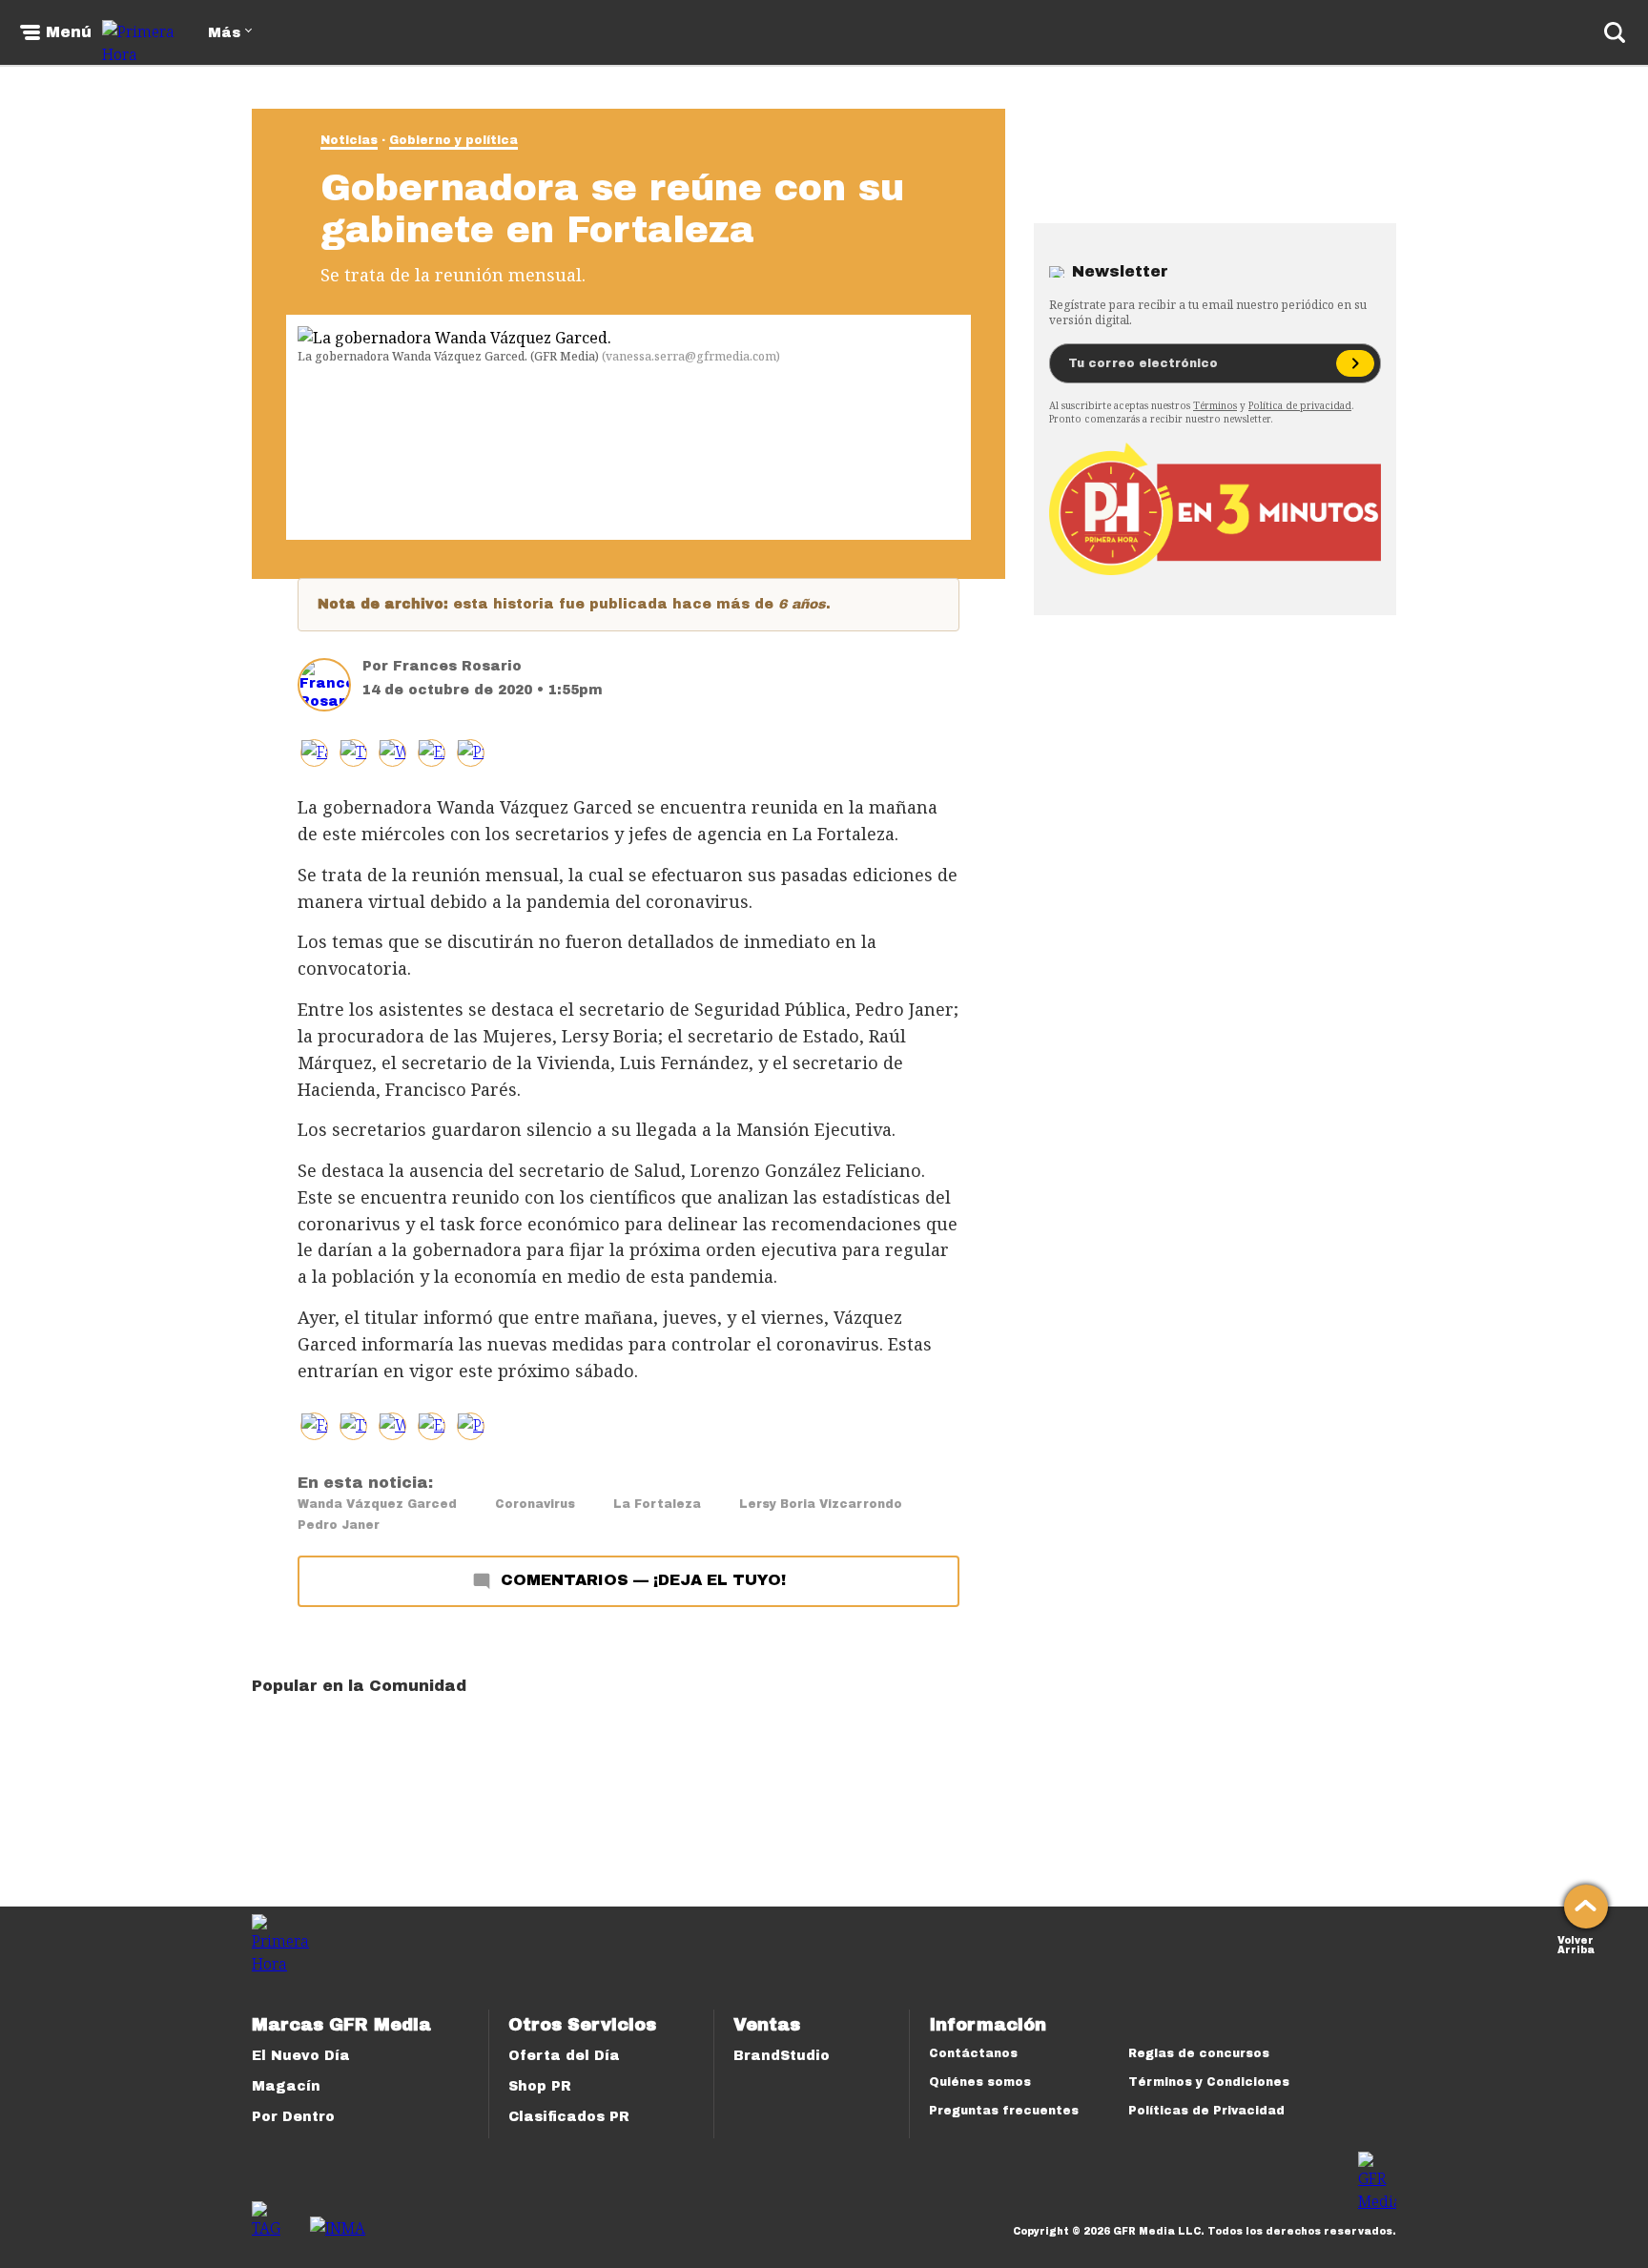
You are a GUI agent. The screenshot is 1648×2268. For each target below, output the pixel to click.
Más (224, 33)
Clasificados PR (569, 2117)
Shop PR (540, 2086)
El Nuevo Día (301, 2056)
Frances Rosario (457, 666)
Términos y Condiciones (1209, 2082)
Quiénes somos (980, 2082)
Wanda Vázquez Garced (377, 1504)
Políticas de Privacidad (1206, 2111)
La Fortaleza (657, 1504)
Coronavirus (535, 1504)
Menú (69, 32)
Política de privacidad (1300, 405)
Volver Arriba (1576, 1943)
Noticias (349, 140)
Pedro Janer (339, 1525)
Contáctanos (973, 2053)
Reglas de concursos (1199, 2053)
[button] (353, 753)
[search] (1615, 32)
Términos (1215, 405)
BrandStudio (782, 2056)
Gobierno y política (453, 140)
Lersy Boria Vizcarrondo (821, 1504)
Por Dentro (293, 2117)
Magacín (286, 2086)
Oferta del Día (564, 2056)
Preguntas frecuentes (1004, 2111)
